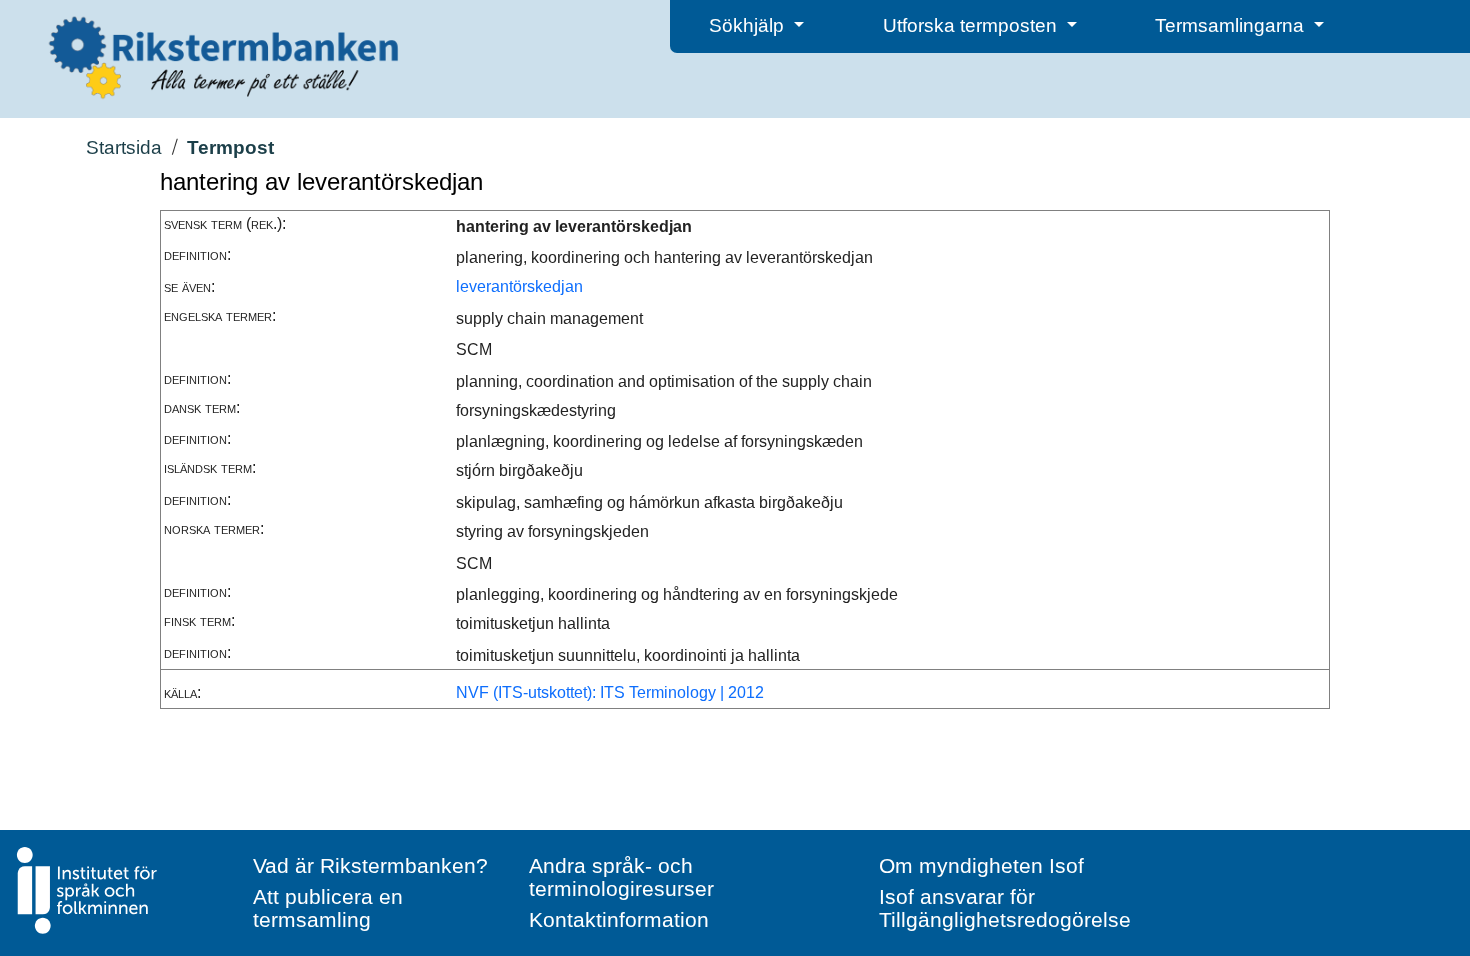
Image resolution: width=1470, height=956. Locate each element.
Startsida (124, 147)
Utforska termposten (972, 25)
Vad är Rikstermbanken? (370, 865)
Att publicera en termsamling (328, 908)
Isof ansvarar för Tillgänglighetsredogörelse (1005, 908)
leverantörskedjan (519, 286)
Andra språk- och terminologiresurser (621, 877)
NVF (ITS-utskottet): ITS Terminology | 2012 (610, 692)
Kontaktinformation (619, 919)
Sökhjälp (749, 25)
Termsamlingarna (1232, 25)
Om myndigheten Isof (981, 865)
